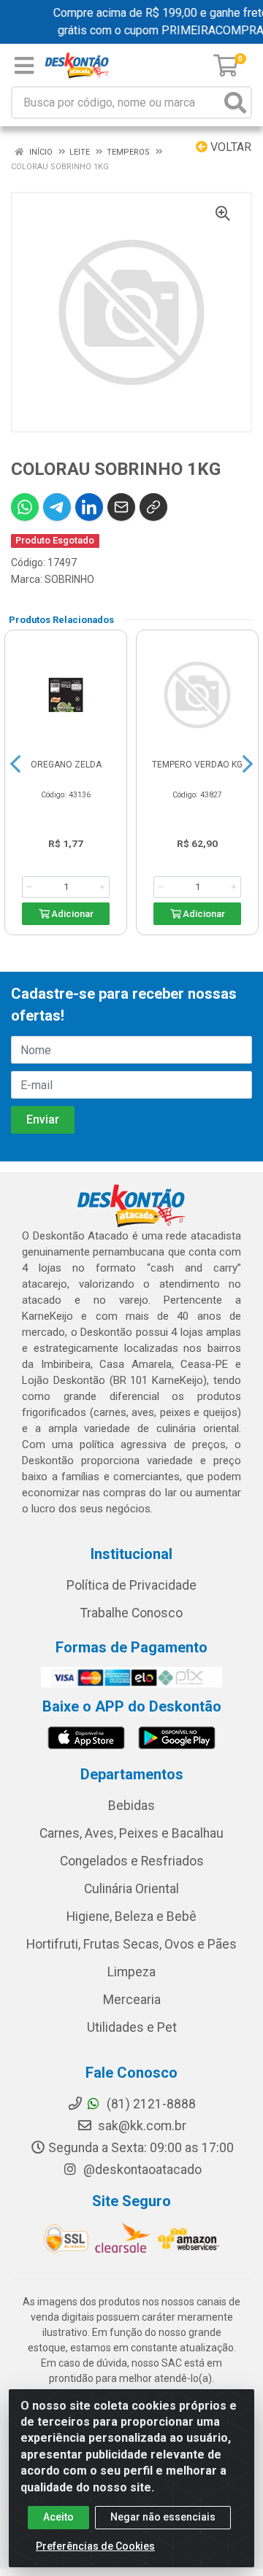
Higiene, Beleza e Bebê (131, 1916)
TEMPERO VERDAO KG (197, 765)
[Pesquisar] (235, 103)
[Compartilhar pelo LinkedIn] (89, 507)
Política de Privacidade (131, 1585)
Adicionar (71, 914)
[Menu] (24, 66)
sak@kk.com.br (141, 2126)
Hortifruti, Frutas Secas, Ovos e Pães (131, 1944)
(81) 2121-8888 (150, 2104)
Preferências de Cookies (95, 2546)
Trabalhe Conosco (131, 1613)
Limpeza (131, 1972)
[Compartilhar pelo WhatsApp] (25, 507)
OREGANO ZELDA (66, 765)
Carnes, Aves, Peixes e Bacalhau (131, 1833)
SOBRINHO (69, 579)
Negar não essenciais (163, 2517)
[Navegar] (15, 764)
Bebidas (131, 1806)
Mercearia (132, 2000)
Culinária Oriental (131, 1889)
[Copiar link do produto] (153, 507)
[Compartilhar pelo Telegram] (57, 507)
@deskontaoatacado (141, 2170)
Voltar (229, 147)
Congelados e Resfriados (132, 1861)
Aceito (58, 2517)
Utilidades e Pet (132, 2027)
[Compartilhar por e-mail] (121, 507)
